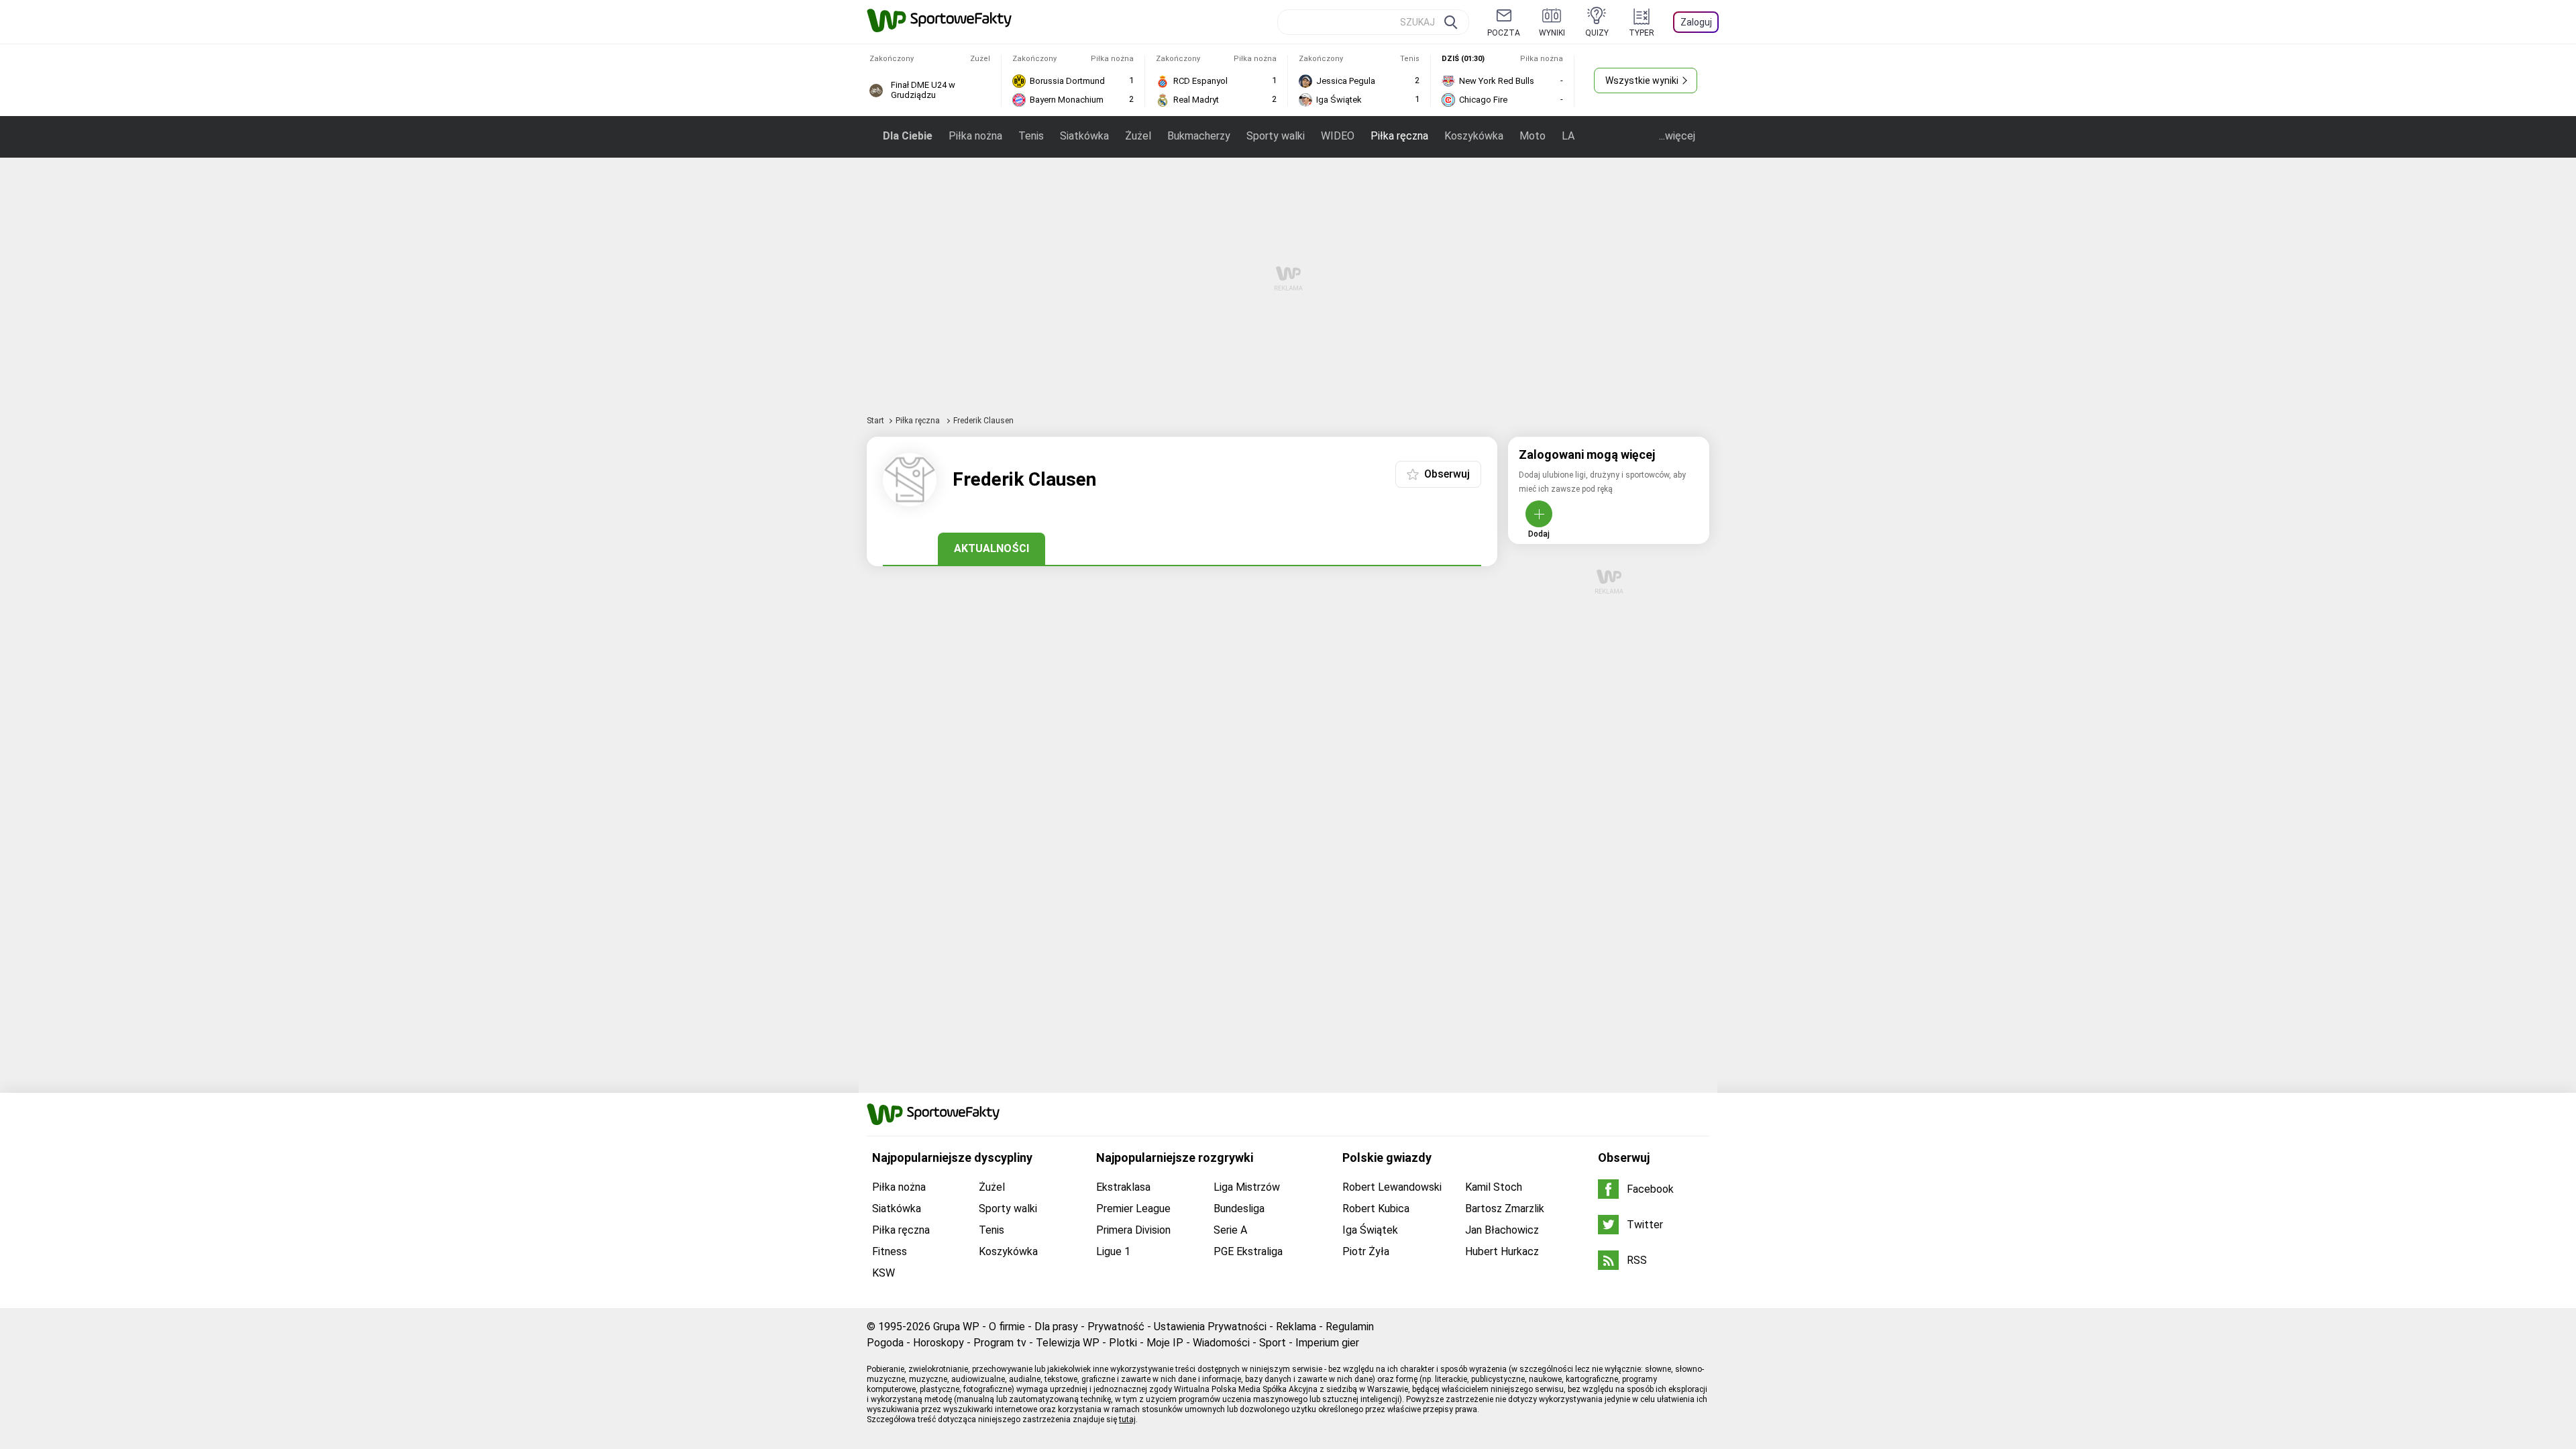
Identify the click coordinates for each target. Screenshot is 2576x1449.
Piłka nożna (975, 136)
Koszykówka (1474, 136)
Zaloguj (1696, 22)
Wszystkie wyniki (1642, 80)
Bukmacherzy (1199, 136)
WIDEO (1338, 136)
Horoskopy (938, 1343)
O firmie (1007, 1327)
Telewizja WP (1068, 1343)
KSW (883, 1273)
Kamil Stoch (1494, 1187)
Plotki (1123, 1343)
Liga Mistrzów (1247, 1187)
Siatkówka (1084, 136)
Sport (1273, 1343)
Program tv (1000, 1343)
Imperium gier (1327, 1343)
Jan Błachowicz (1502, 1230)
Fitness (890, 1251)
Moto (1533, 136)
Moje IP (1165, 1343)
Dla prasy (1056, 1327)
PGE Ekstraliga (1248, 1251)
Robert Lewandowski (1392, 1187)
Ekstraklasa (1123, 1187)
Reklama (1296, 1327)
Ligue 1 (1113, 1251)
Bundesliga (1239, 1209)
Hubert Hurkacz (1502, 1251)
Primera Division (1133, 1230)
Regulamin (1350, 1327)
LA (1568, 136)
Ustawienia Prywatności (1210, 1327)
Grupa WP (956, 1327)
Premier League (1133, 1209)
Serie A (1230, 1230)
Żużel (1138, 136)
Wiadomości (1221, 1343)
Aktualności (991, 548)
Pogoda (885, 1343)
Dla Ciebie (908, 136)
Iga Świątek (1370, 1230)
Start (875, 421)
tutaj (1127, 1419)
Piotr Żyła (1366, 1251)
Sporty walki (1276, 136)
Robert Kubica (1376, 1209)
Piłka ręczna (1399, 136)
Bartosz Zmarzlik (1505, 1209)
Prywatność (1116, 1327)
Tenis (1031, 136)
